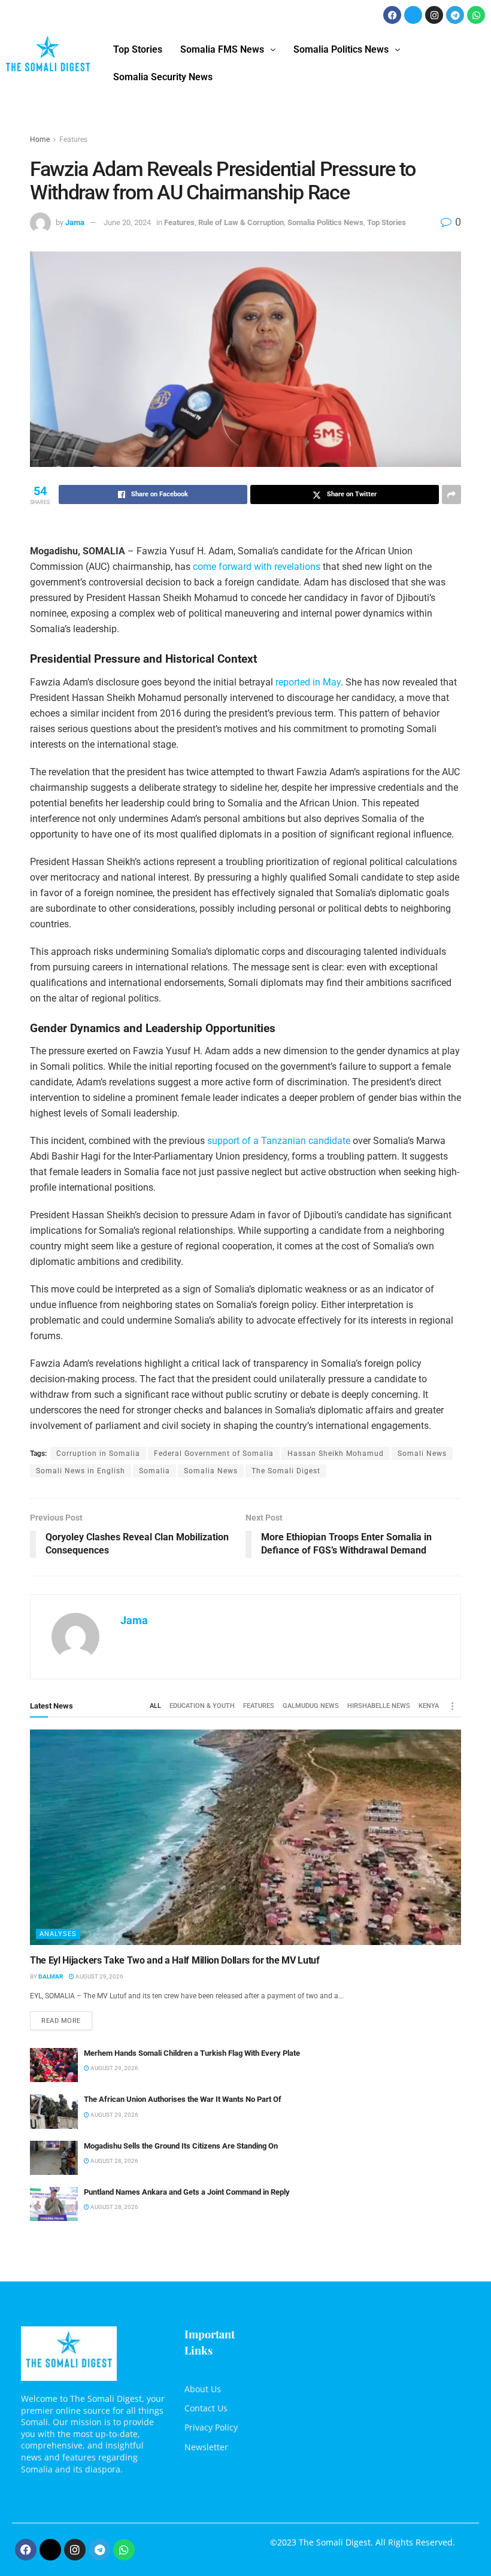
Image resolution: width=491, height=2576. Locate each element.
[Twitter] (413, 15)
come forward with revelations (255, 567)
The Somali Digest (286, 1471)
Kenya (429, 1706)
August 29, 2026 (99, 1976)
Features (73, 139)
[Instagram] (434, 15)
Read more (67, 2018)
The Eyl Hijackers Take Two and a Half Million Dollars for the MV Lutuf (175, 1960)
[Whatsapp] (476, 15)
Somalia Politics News (341, 49)
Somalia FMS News (222, 49)
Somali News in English (81, 1471)
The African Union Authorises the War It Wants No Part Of (183, 2099)
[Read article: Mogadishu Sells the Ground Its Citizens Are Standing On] (54, 2158)
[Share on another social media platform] (451, 494)
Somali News (422, 1454)
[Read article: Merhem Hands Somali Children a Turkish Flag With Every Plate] (54, 2065)
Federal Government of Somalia (214, 1454)
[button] (228, 50)
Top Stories (138, 49)
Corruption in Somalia (98, 1454)
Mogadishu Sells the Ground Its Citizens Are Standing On (181, 2146)
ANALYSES (58, 1934)
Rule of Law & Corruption (241, 222)
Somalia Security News (163, 77)
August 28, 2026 (114, 2161)
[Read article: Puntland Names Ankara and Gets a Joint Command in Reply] (54, 2204)
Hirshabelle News (379, 1706)
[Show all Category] (452, 1706)
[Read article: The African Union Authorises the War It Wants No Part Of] (54, 2111)
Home (40, 139)
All (155, 1706)
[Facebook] (392, 15)
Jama (75, 222)
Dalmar (51, 1976)
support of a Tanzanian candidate (279, 1141)
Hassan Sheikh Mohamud (336, 1454)
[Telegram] (455, 15)
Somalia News (211, 1471)
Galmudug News (311, 1706)
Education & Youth (202, 1706)
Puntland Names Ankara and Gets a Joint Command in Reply (187, 2192)
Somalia (154, 1471)
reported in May (308, 682)
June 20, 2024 (127, 222)
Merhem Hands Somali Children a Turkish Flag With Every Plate (192, 2053)
